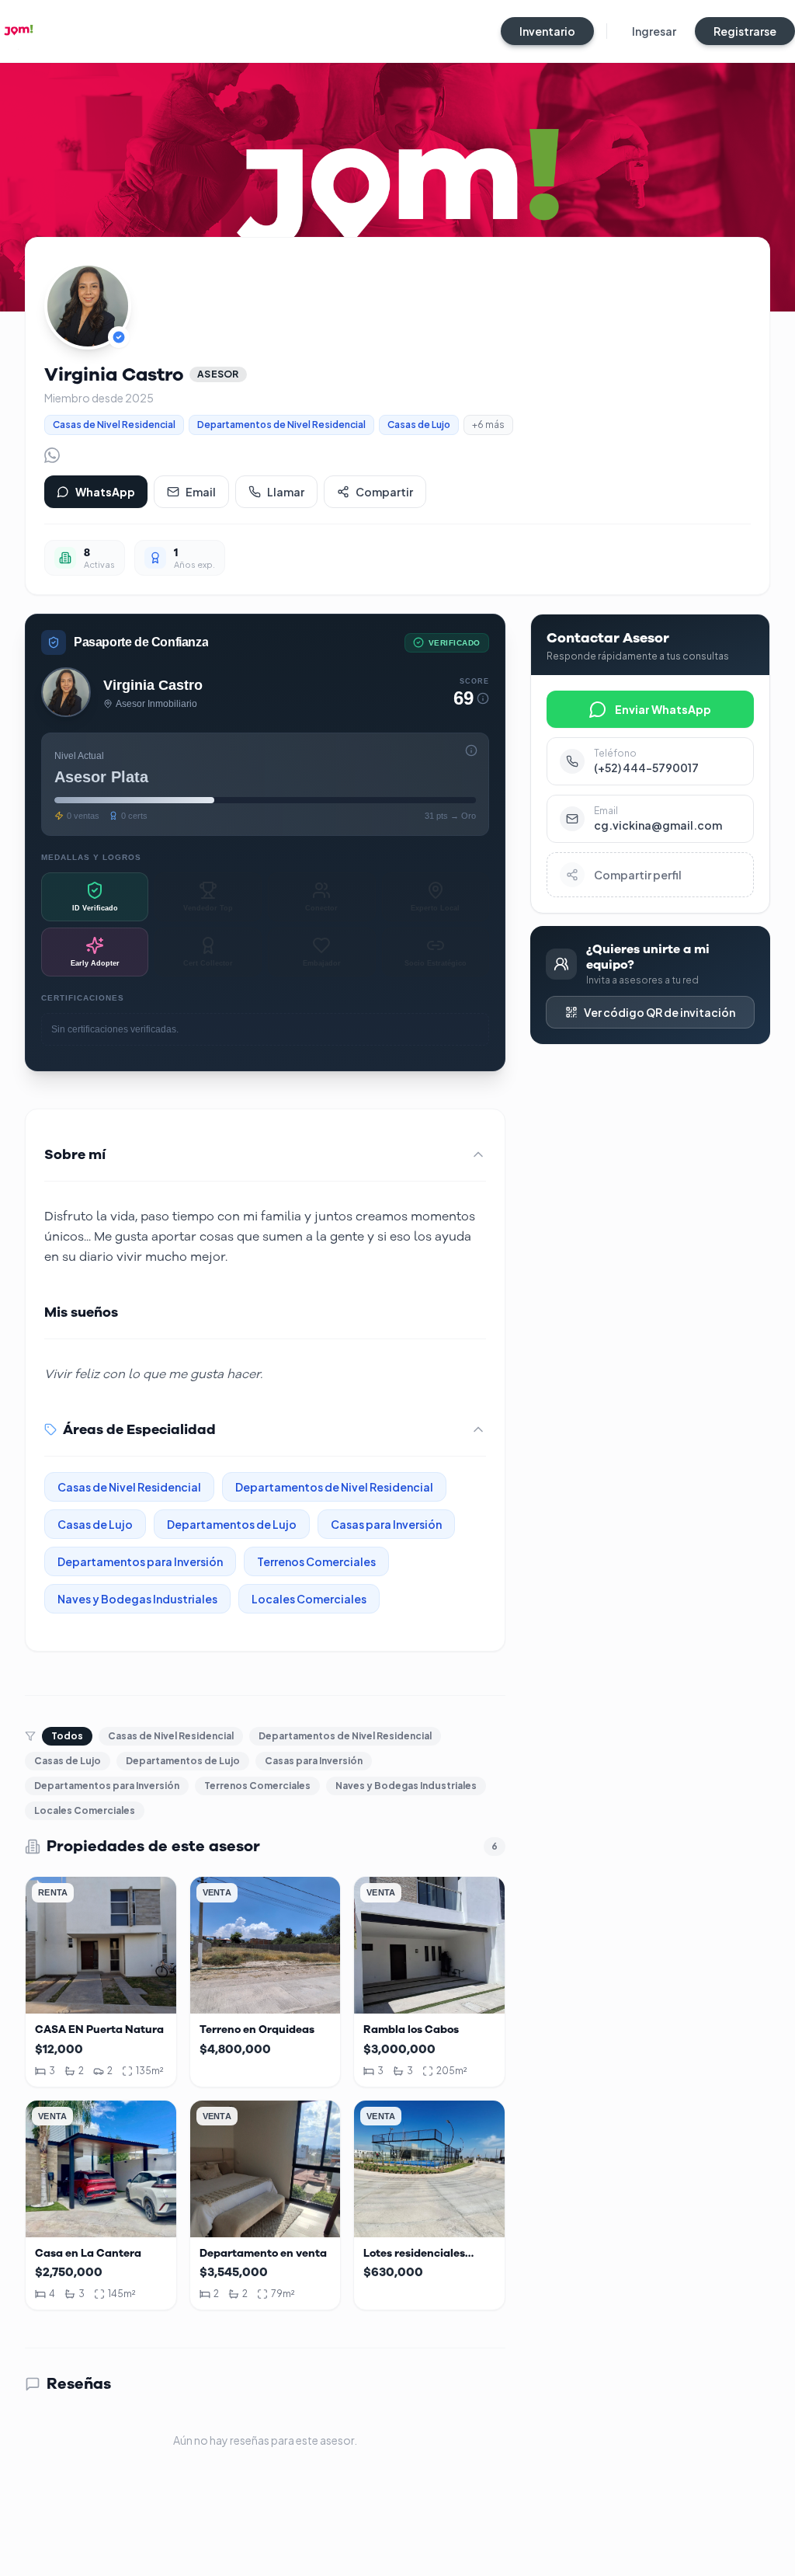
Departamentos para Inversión (107, 1786)
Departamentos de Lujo (183, 1761)
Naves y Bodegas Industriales (406, 1786)
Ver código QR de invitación (660, 1012)
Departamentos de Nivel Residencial (345, 1736)
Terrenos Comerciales (257, 1786)
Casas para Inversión (314, 1761)
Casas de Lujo (68, 1761)
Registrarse (745, 31)
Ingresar (654, 31)
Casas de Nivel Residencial (171, 1736)
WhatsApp (105, 492)
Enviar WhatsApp (663, 709)
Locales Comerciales (85, 1810)
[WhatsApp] (52, 455)
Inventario (547, 31)
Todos (67, 1736)
